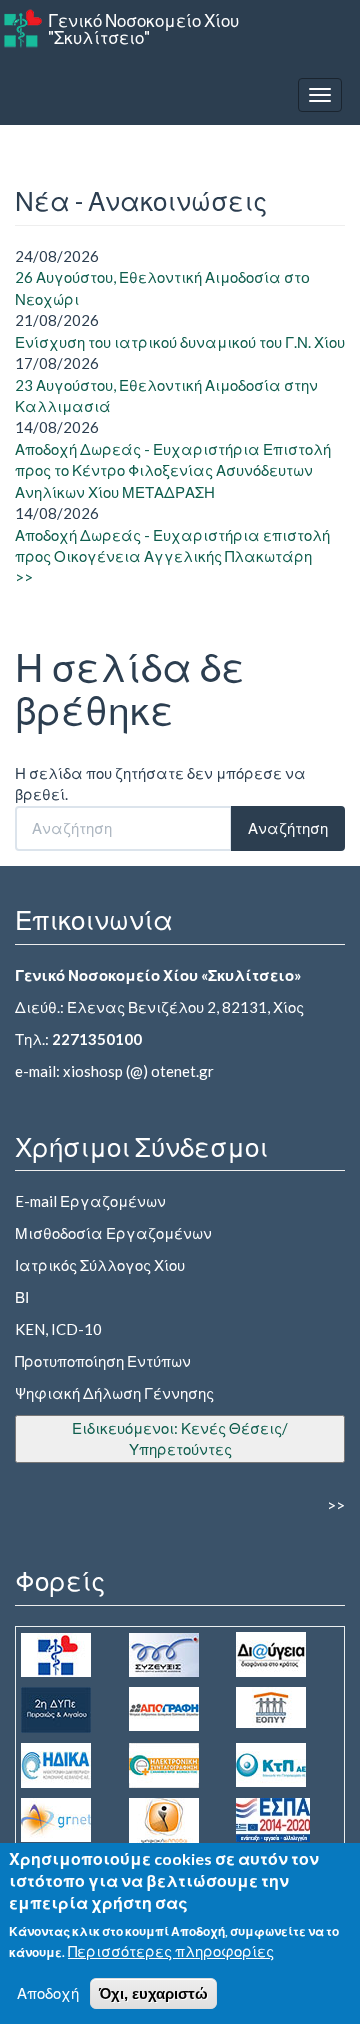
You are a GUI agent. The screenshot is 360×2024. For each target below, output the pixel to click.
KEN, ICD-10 (58, 1329)
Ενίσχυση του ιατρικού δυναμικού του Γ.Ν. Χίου (180, 342)
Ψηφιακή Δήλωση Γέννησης (114, 1393)
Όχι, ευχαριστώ (153, 1993)
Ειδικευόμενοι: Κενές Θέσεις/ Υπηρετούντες (180, 1438)
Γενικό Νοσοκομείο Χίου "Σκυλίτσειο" (143, 29)
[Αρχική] (23, 28)
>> (24, 577)
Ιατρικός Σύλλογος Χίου (100, 1265)
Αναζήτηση (288, 828)
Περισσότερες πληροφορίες (171, 1951)
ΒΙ (22, 1297)
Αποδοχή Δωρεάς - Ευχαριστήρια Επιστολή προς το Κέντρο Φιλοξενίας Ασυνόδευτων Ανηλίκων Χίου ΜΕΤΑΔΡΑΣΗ (173, 470)
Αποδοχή (48, 1993)
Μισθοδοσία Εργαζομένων (113, 1233)
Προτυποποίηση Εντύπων (103, 1361)
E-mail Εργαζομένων (90, 1201)
